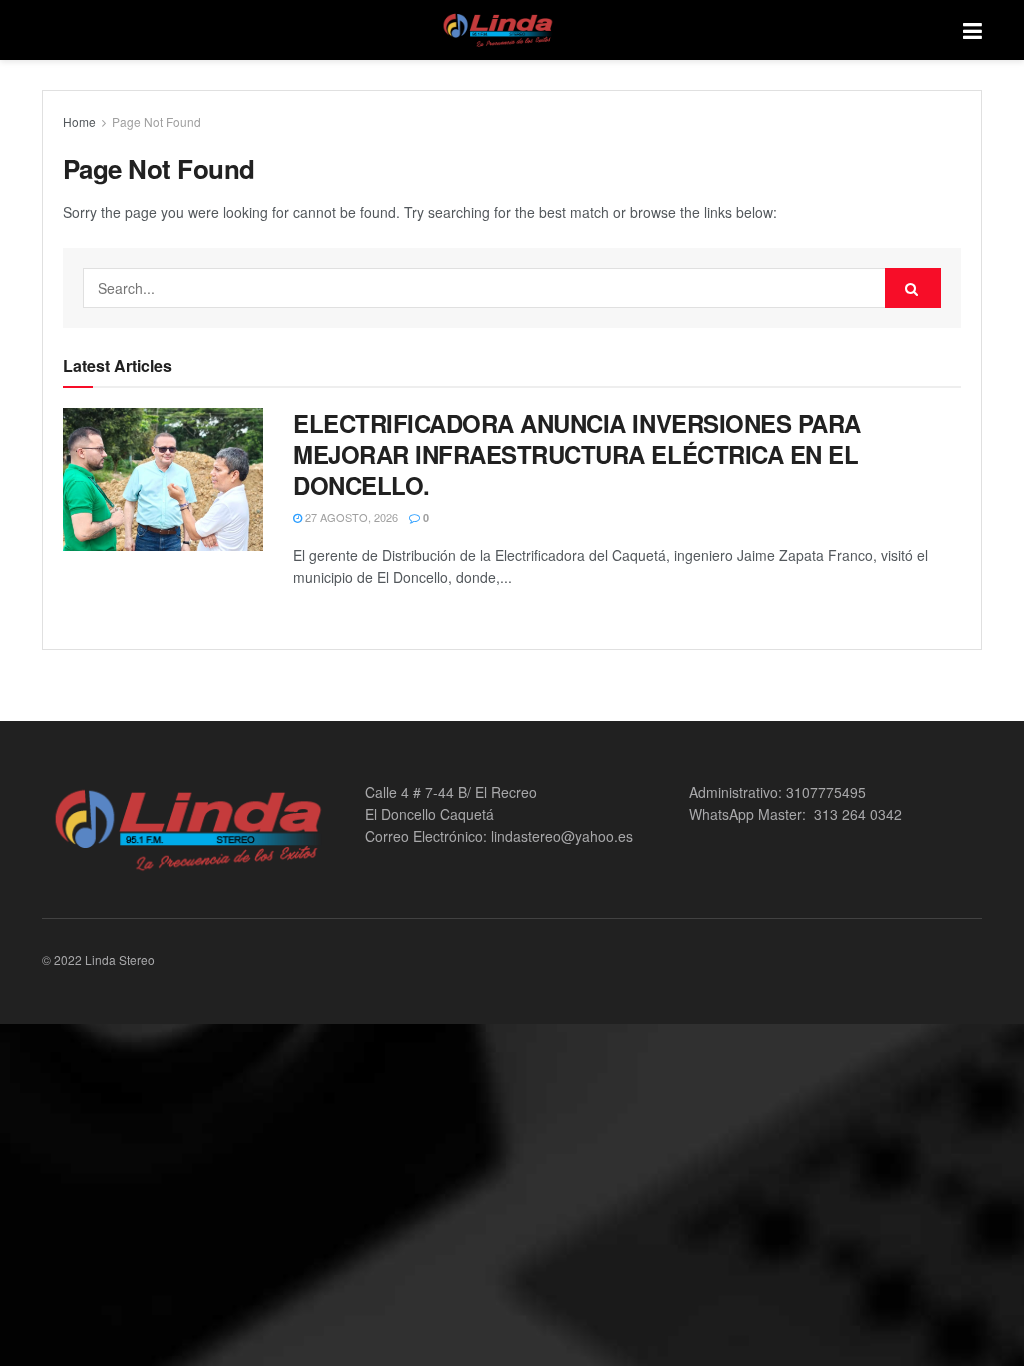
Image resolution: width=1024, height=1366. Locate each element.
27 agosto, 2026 (350, 517)
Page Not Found (156, 121)
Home (79, 121)
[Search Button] (913, 288)
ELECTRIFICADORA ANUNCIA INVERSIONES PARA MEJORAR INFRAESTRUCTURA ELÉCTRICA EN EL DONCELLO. (577, 454)
